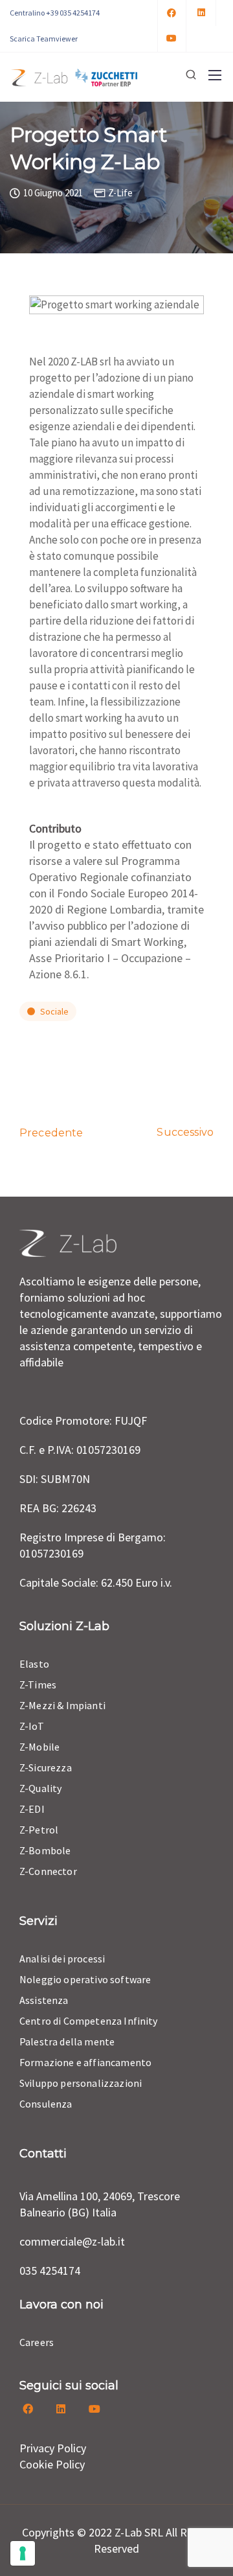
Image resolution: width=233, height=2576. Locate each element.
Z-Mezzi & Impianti (62, 1705)
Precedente (51, 1133)
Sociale (54, 1011)
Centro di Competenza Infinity (89, 2021)
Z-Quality (40, 1788)
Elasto (34, 1664)
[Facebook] (172, 13)
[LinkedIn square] (202, 13)
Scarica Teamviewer (44, 39)
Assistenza (44, 2000)
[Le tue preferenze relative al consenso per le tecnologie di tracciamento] (23, 2553)
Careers (37, 2342)
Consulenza (46, 2104)
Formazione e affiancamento (85, 2062)
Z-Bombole (45, 1850)
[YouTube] (172, 39)
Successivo (185, 1132)
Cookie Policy (52, 2464)
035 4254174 (50, 2271)
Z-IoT (32, 1726)
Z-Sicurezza (46, 1767)
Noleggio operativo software (85, 1979)
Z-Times (38, 1685)
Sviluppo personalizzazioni (81, 2083)
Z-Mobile (39, 1747)
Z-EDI (32, 1809)
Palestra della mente (67, 2041)
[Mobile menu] (215, 75)
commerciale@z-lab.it (72, 2241)
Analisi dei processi (62, 1959)
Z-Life (120, 193)
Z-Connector (48, 1871)
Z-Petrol (39, 1830)
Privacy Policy (53, 2448)
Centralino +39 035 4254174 (55, 13)
